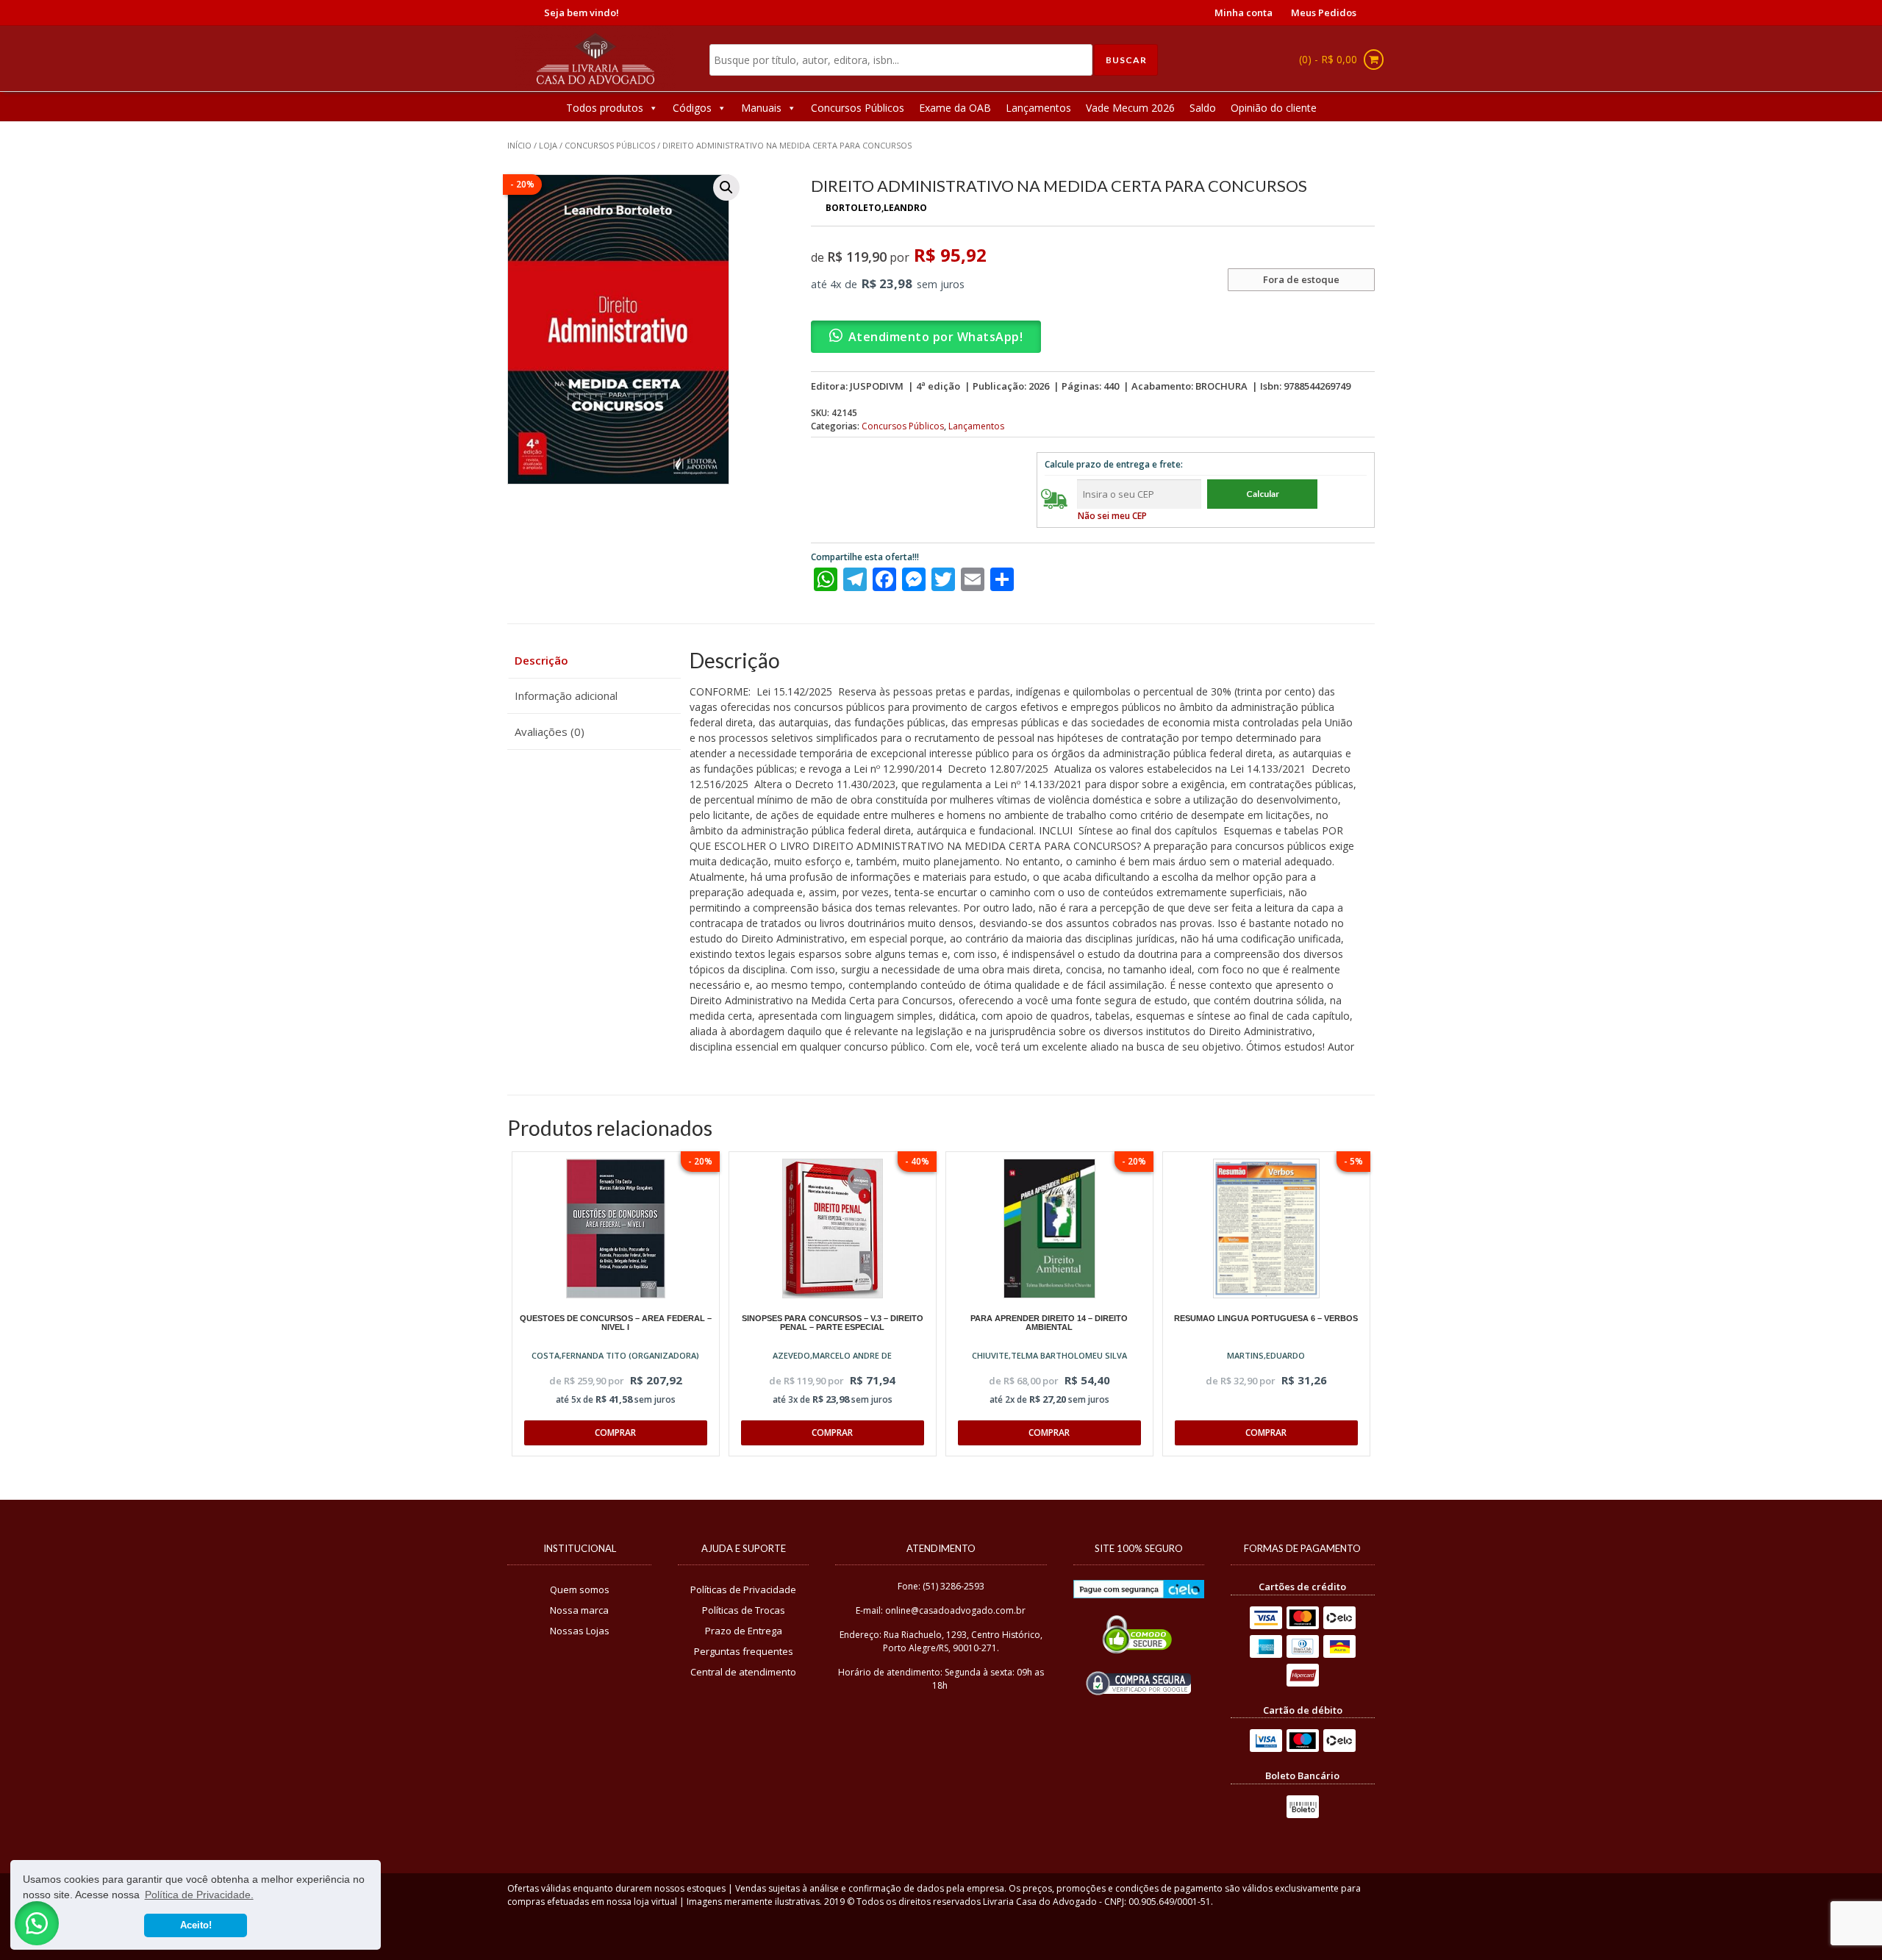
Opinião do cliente (1274, 108)
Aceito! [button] (196, 1925)
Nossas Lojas (580, 1631)
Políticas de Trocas (744, 1610)
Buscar (1126, 60)
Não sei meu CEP (1112, 516)
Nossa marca (579, 1610)
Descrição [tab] (541, 660)
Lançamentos (1038, 108)
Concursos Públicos (858, 108)
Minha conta (1244, 12)
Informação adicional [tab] (566, 695)
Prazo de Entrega (744, 1631)
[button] (726, 187)
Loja (548, 145)
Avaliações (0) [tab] (550, 732)
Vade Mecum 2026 (1130, 108)
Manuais (761, 108)
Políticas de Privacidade (743, 1589)
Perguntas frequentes (744, 1651)
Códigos (692, 108)
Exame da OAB (955, 108)
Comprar (615, 1433)
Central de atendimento (743, 1672)
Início (519, 145)
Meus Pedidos (1324, 12)
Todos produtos (605, 108)
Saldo (1203, 108)
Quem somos (580, 1589)
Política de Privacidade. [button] (199, 1895)
